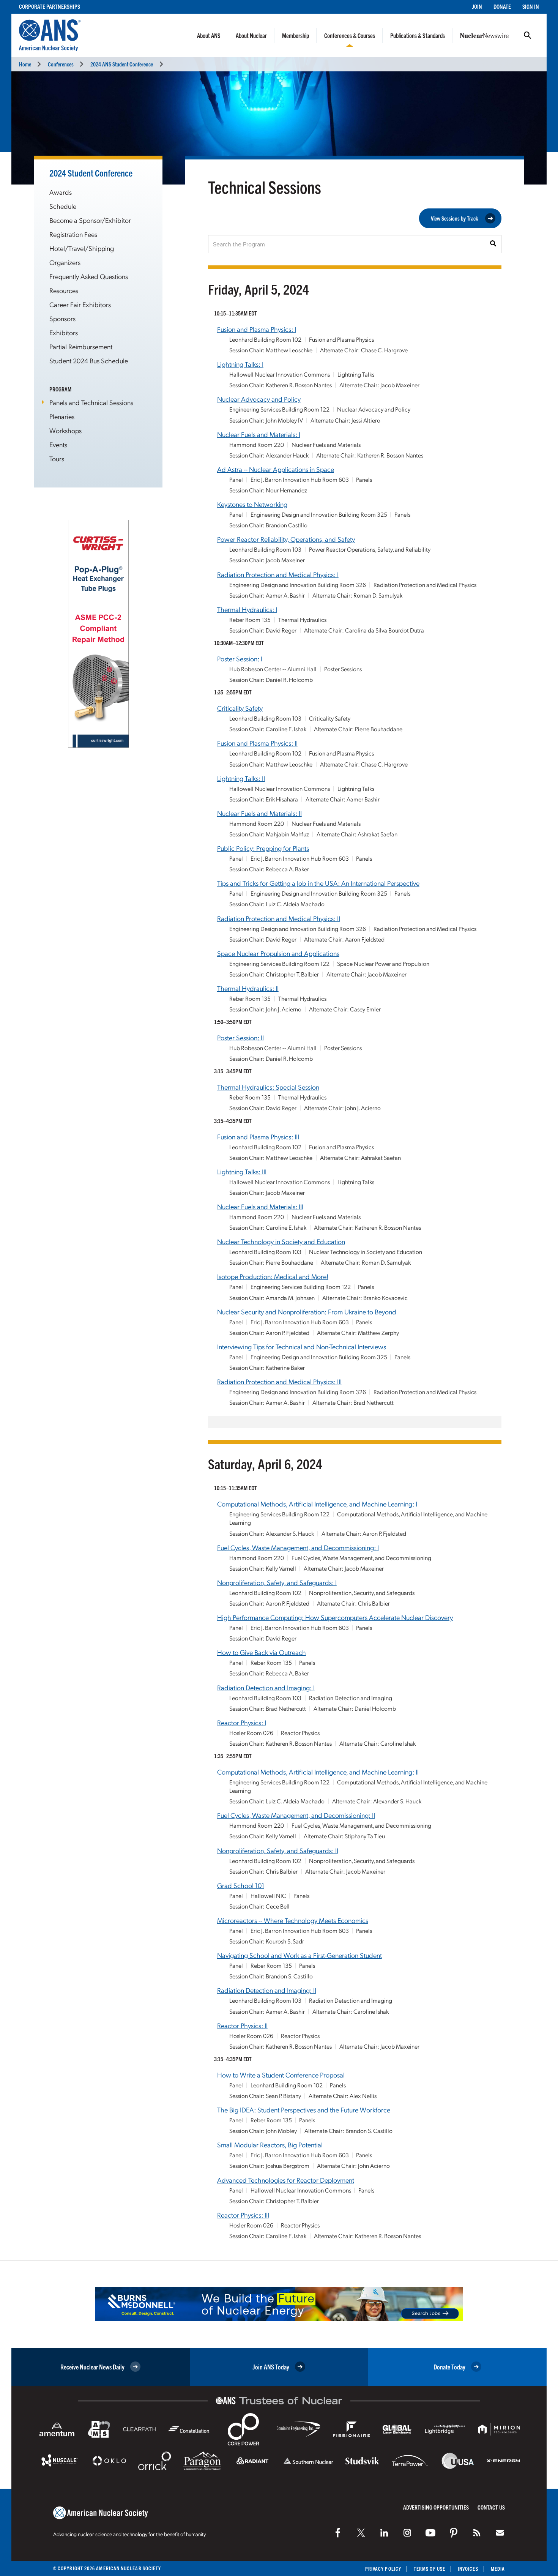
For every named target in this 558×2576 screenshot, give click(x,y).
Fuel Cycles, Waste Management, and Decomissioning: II (296, 1815)
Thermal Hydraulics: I (247, 609)
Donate (502, 6)
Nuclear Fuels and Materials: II (259, 813)
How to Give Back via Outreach (262, 1652)
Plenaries (62, 416)
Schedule (63, 206)
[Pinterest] (454, 2533)
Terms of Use (430, 2569)
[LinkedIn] (384, 2533)
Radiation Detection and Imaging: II (267, 1990)
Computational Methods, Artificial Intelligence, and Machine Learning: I (317, 1504)
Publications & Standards (418, 35)
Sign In (531, 6)
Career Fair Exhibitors (80, 304)
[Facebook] (338, 2533)
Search (528, 35)
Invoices (468, 2569)
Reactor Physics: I (242, 1722)
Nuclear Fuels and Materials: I (259, 434)
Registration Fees (73, 234)
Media (498, 2569)
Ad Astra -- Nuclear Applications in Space (276, 469)
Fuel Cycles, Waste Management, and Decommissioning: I (298, 1547)
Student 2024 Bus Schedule (89, 360)
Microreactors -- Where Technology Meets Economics (293, 1920)
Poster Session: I (240, 659)
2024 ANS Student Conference (122, 64)
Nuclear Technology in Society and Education (281, 1241)
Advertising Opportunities (436, 2507)
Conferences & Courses (350, 35)
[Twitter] (361, 2533)
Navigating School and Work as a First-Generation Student (299, 1955)
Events (58, 444)
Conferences (61, 64)
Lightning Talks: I (240, 364)
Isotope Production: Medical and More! (273, 1276)
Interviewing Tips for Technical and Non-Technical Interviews (302, 1346)
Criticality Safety (240, 708)
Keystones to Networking (252, 504)
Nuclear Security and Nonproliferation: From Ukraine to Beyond (307, 1312)
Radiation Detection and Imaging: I (266, 1687)
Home (25, 64)
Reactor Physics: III (243, 2215)
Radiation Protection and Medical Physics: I (278, 574)
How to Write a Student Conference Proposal (281, 2075)
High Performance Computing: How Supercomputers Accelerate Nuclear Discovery (335, 1617)
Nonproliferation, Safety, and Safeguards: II (278, 1850)
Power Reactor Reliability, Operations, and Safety (286, 539)
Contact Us (491, 2507)
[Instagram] (407, 2533)
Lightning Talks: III (242, 1171)
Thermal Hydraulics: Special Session (268, 1087)
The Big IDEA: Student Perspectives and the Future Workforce (304, 2110)
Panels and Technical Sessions (91, 402)
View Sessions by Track (455, 218)
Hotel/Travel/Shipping (82, 248)
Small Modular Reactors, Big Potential (270, 2145)
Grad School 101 (241, 1885)
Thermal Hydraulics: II (248, 988)
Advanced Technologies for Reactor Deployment (286, 2180)
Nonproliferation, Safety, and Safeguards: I (277, 1582)
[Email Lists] (500, 2533)
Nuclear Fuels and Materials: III (260, 1206)
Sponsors (62, 318)
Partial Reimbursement (81, 346)
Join (477, 6)
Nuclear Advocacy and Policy (259, 399)
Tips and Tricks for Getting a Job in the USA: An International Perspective (318, 883)
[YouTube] (430, 2533)
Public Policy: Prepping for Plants (263, 848)
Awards (61, 192)
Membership (296, 35)
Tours (57, 458)
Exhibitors (64, 332)
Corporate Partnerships (50, 6)
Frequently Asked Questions (89, 276)
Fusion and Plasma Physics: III (258, 1137)
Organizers (65, 262)
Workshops (65, 430)
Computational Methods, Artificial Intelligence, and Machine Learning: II (318, 1772)
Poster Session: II (240, 1037)
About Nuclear (251, 35)
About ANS (209, 35)
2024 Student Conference (91, 173)
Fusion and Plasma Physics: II (257, 743)
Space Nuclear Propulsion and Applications (278, 953)
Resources (64, 290)
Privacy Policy (383, 2569)
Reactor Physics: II (242, 2025)
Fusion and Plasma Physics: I (257, 329)
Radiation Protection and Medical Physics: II (279, 918)
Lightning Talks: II (241, 778)
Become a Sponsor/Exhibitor (90, 220)
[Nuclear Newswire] (477, 2533)
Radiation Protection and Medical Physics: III (279, 1381)
